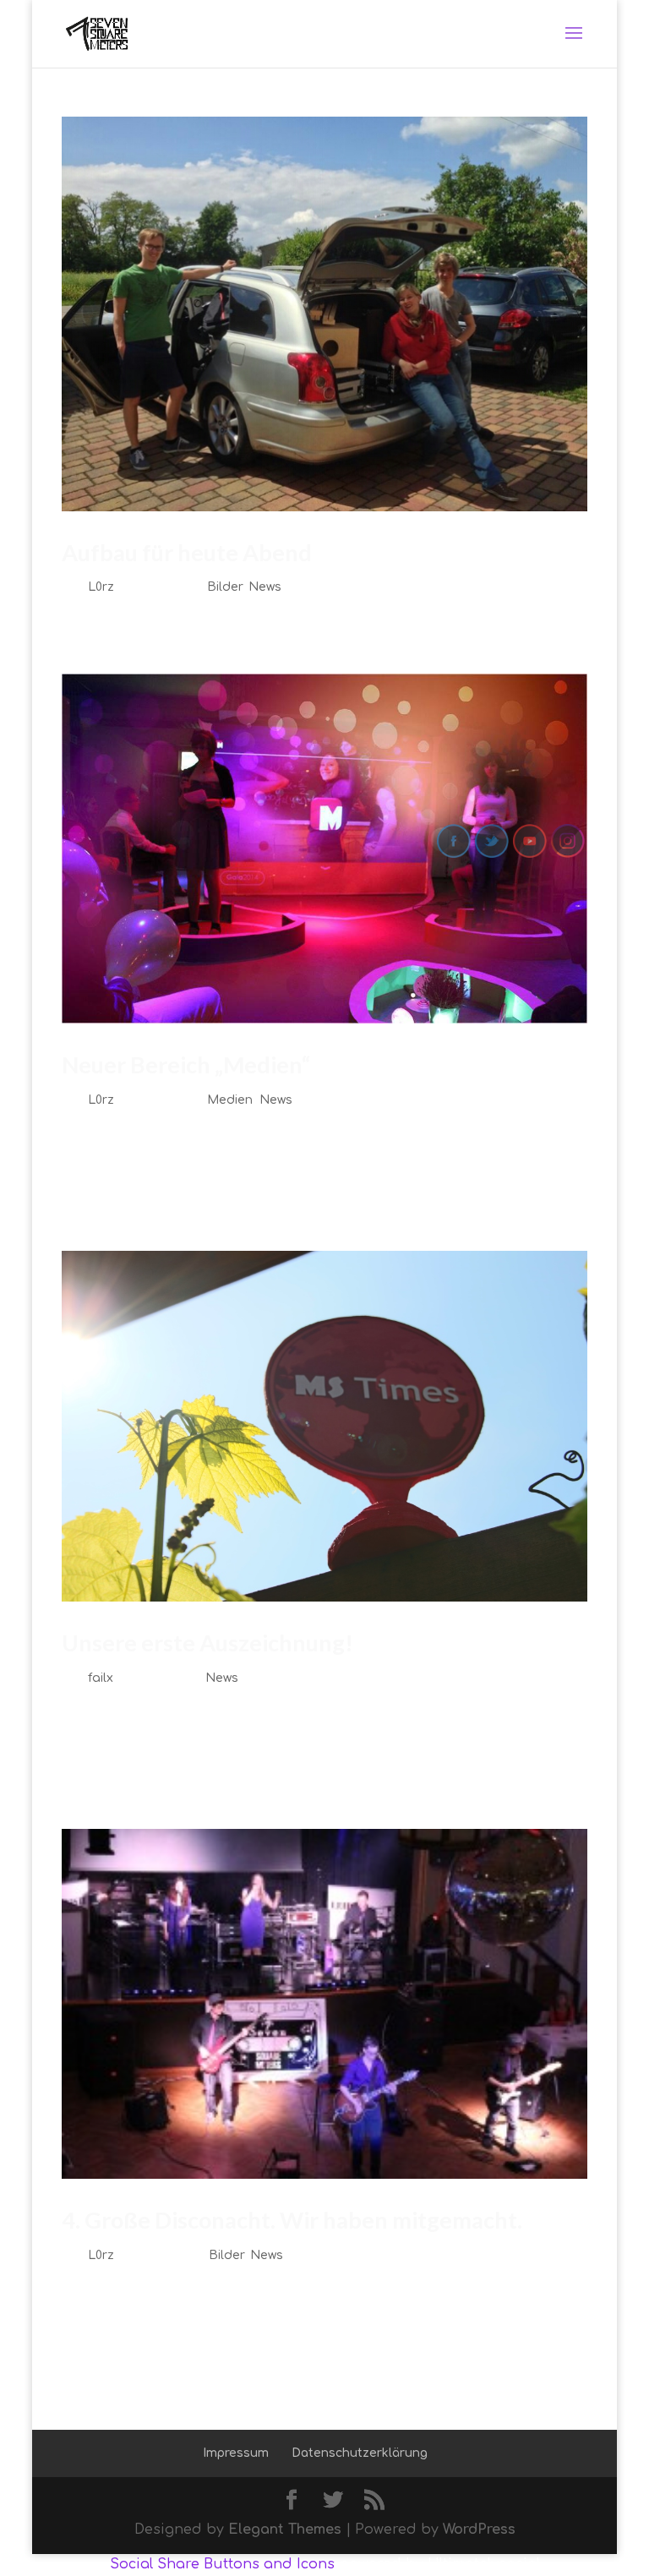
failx (101, 1678)
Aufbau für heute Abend (187, 552)
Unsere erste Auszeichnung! (207, 1643)
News (265, 587)
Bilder (224, 587)
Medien (230, 1100)
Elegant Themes (285, 2530)
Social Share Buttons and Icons (222, 2564)
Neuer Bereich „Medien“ (186, 1064)
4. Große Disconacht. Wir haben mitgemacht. (292, 2220)
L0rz (101, 587)
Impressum (236, 2453)
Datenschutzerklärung (360, 2453)
